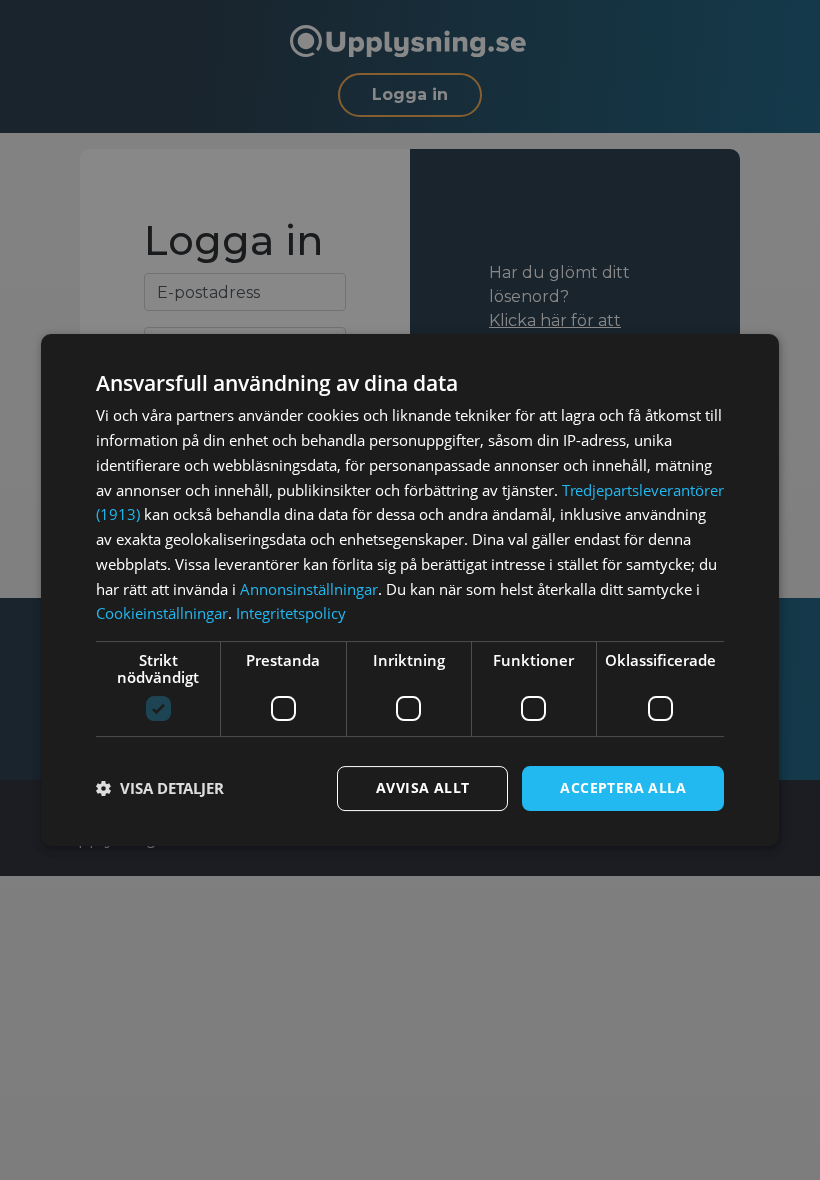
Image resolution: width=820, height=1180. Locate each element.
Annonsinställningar (309, 589)
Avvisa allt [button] (422, 787)
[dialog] (410, 590)
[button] (160, 789)
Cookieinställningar (162, 613)
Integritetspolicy (291, 613)
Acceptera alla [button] (623, 787)
